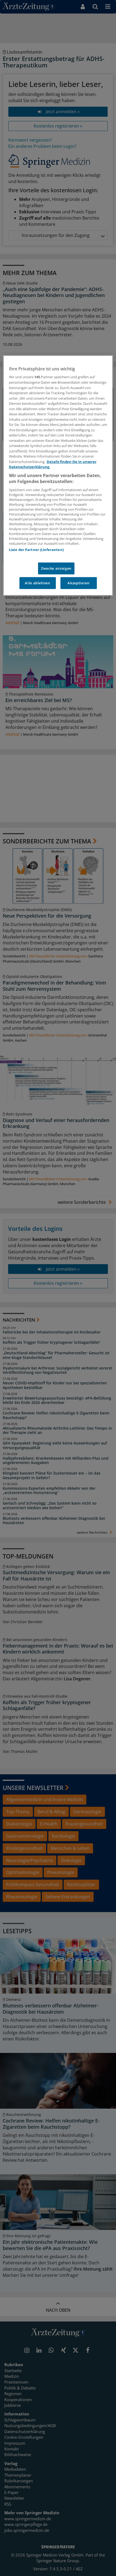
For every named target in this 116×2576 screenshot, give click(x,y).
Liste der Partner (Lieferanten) (36, 550)
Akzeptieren (78, 583)
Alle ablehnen (37, 583)
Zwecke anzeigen (56, 568)
